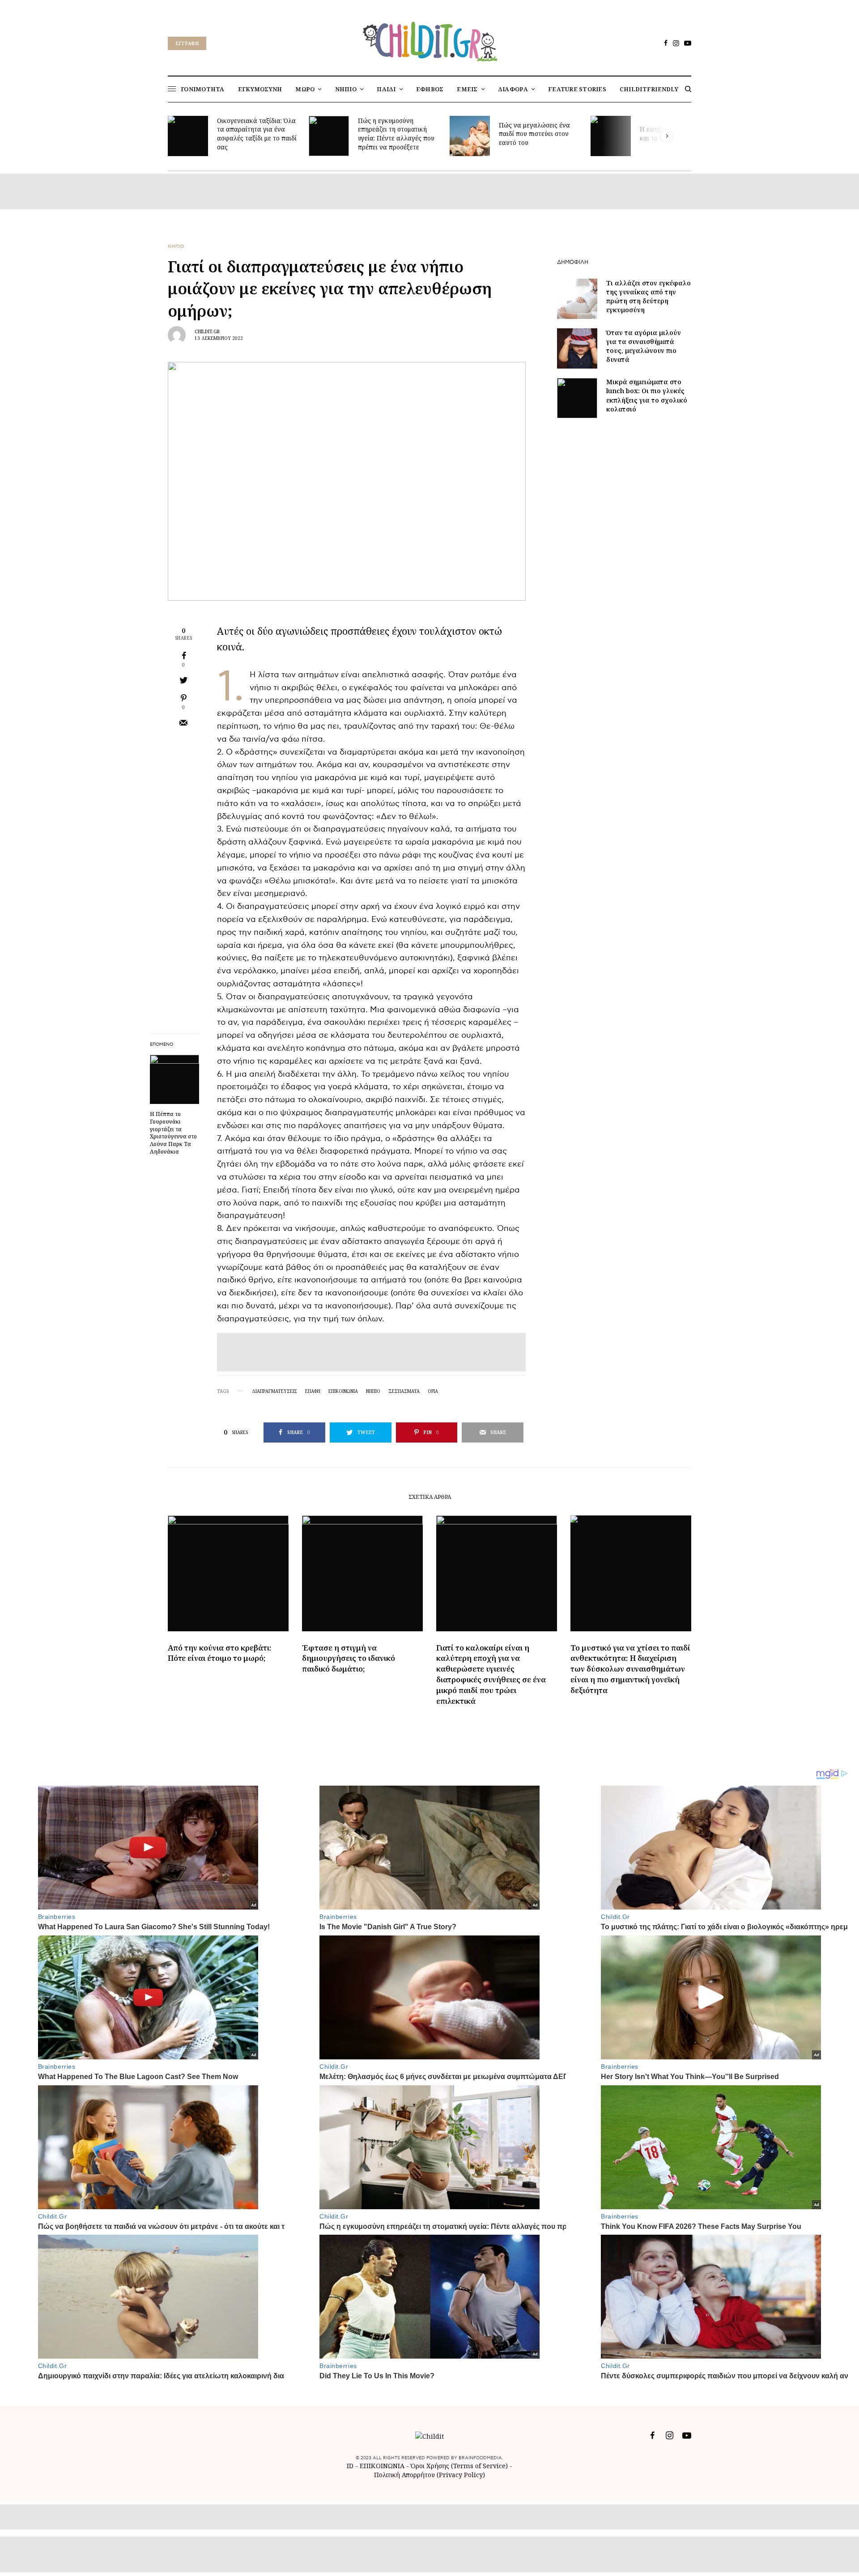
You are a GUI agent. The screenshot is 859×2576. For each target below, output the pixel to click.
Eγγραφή (187, 43)
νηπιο (373, 1391)
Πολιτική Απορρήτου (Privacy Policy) (429, 2475)
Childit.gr (207, 331)
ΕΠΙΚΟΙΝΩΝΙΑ (383, 2466)
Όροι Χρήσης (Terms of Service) (459, 2466)
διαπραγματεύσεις (274, 1391)
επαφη (313, 1391)
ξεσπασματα (404, 1391)
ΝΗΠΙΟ (176, 246)
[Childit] (429, 40)
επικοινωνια (343, 1391)
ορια (433, 1391)
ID (350, 2466)
